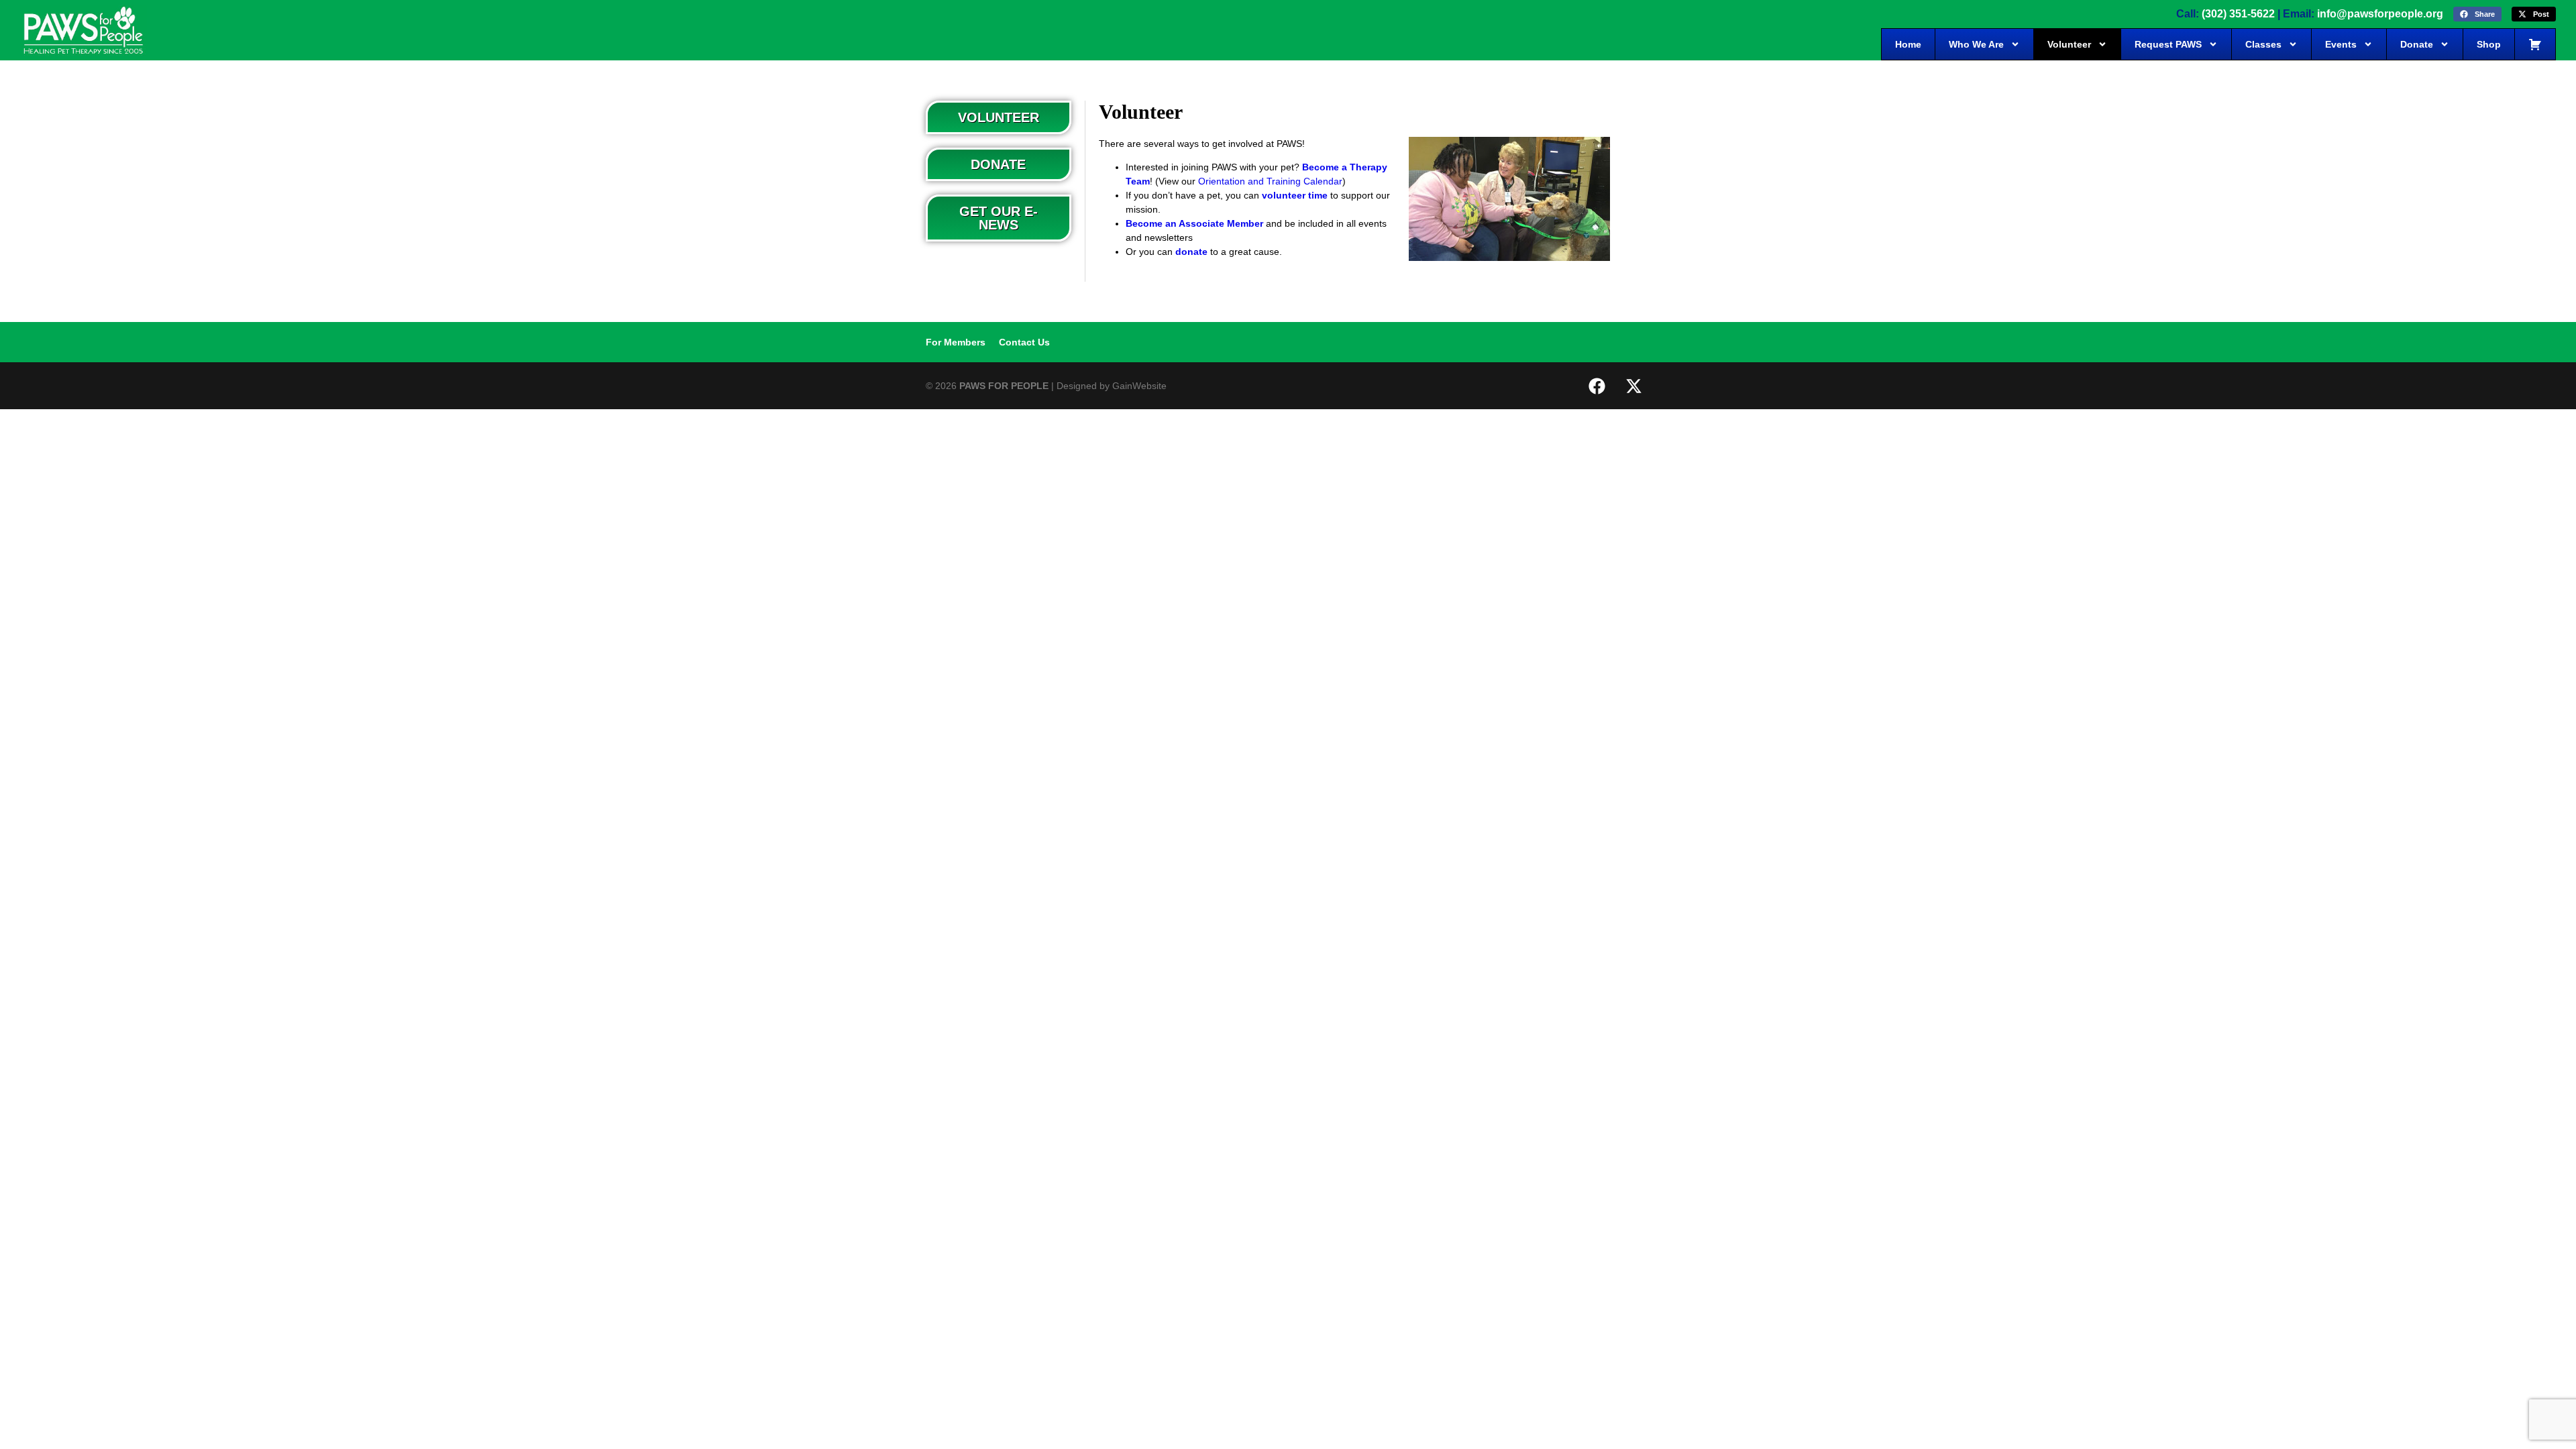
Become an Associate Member (1194, 223)
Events (2341, 44)
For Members (956, 342)
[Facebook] (1597, 386)
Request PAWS (2168, 44)
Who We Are (1976, 44)
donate (1191, 252)
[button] (2477, 14)
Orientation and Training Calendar (1270, 181)
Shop (2489, 44)
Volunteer (2069, 44)
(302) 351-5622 (2238, 14)
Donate (2417, 44)
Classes (2263, 44)
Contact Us (1024, 342)
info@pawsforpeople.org (2380, 14)
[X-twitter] (1633, 386)
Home (1908, 44)
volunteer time (1295, 195)
